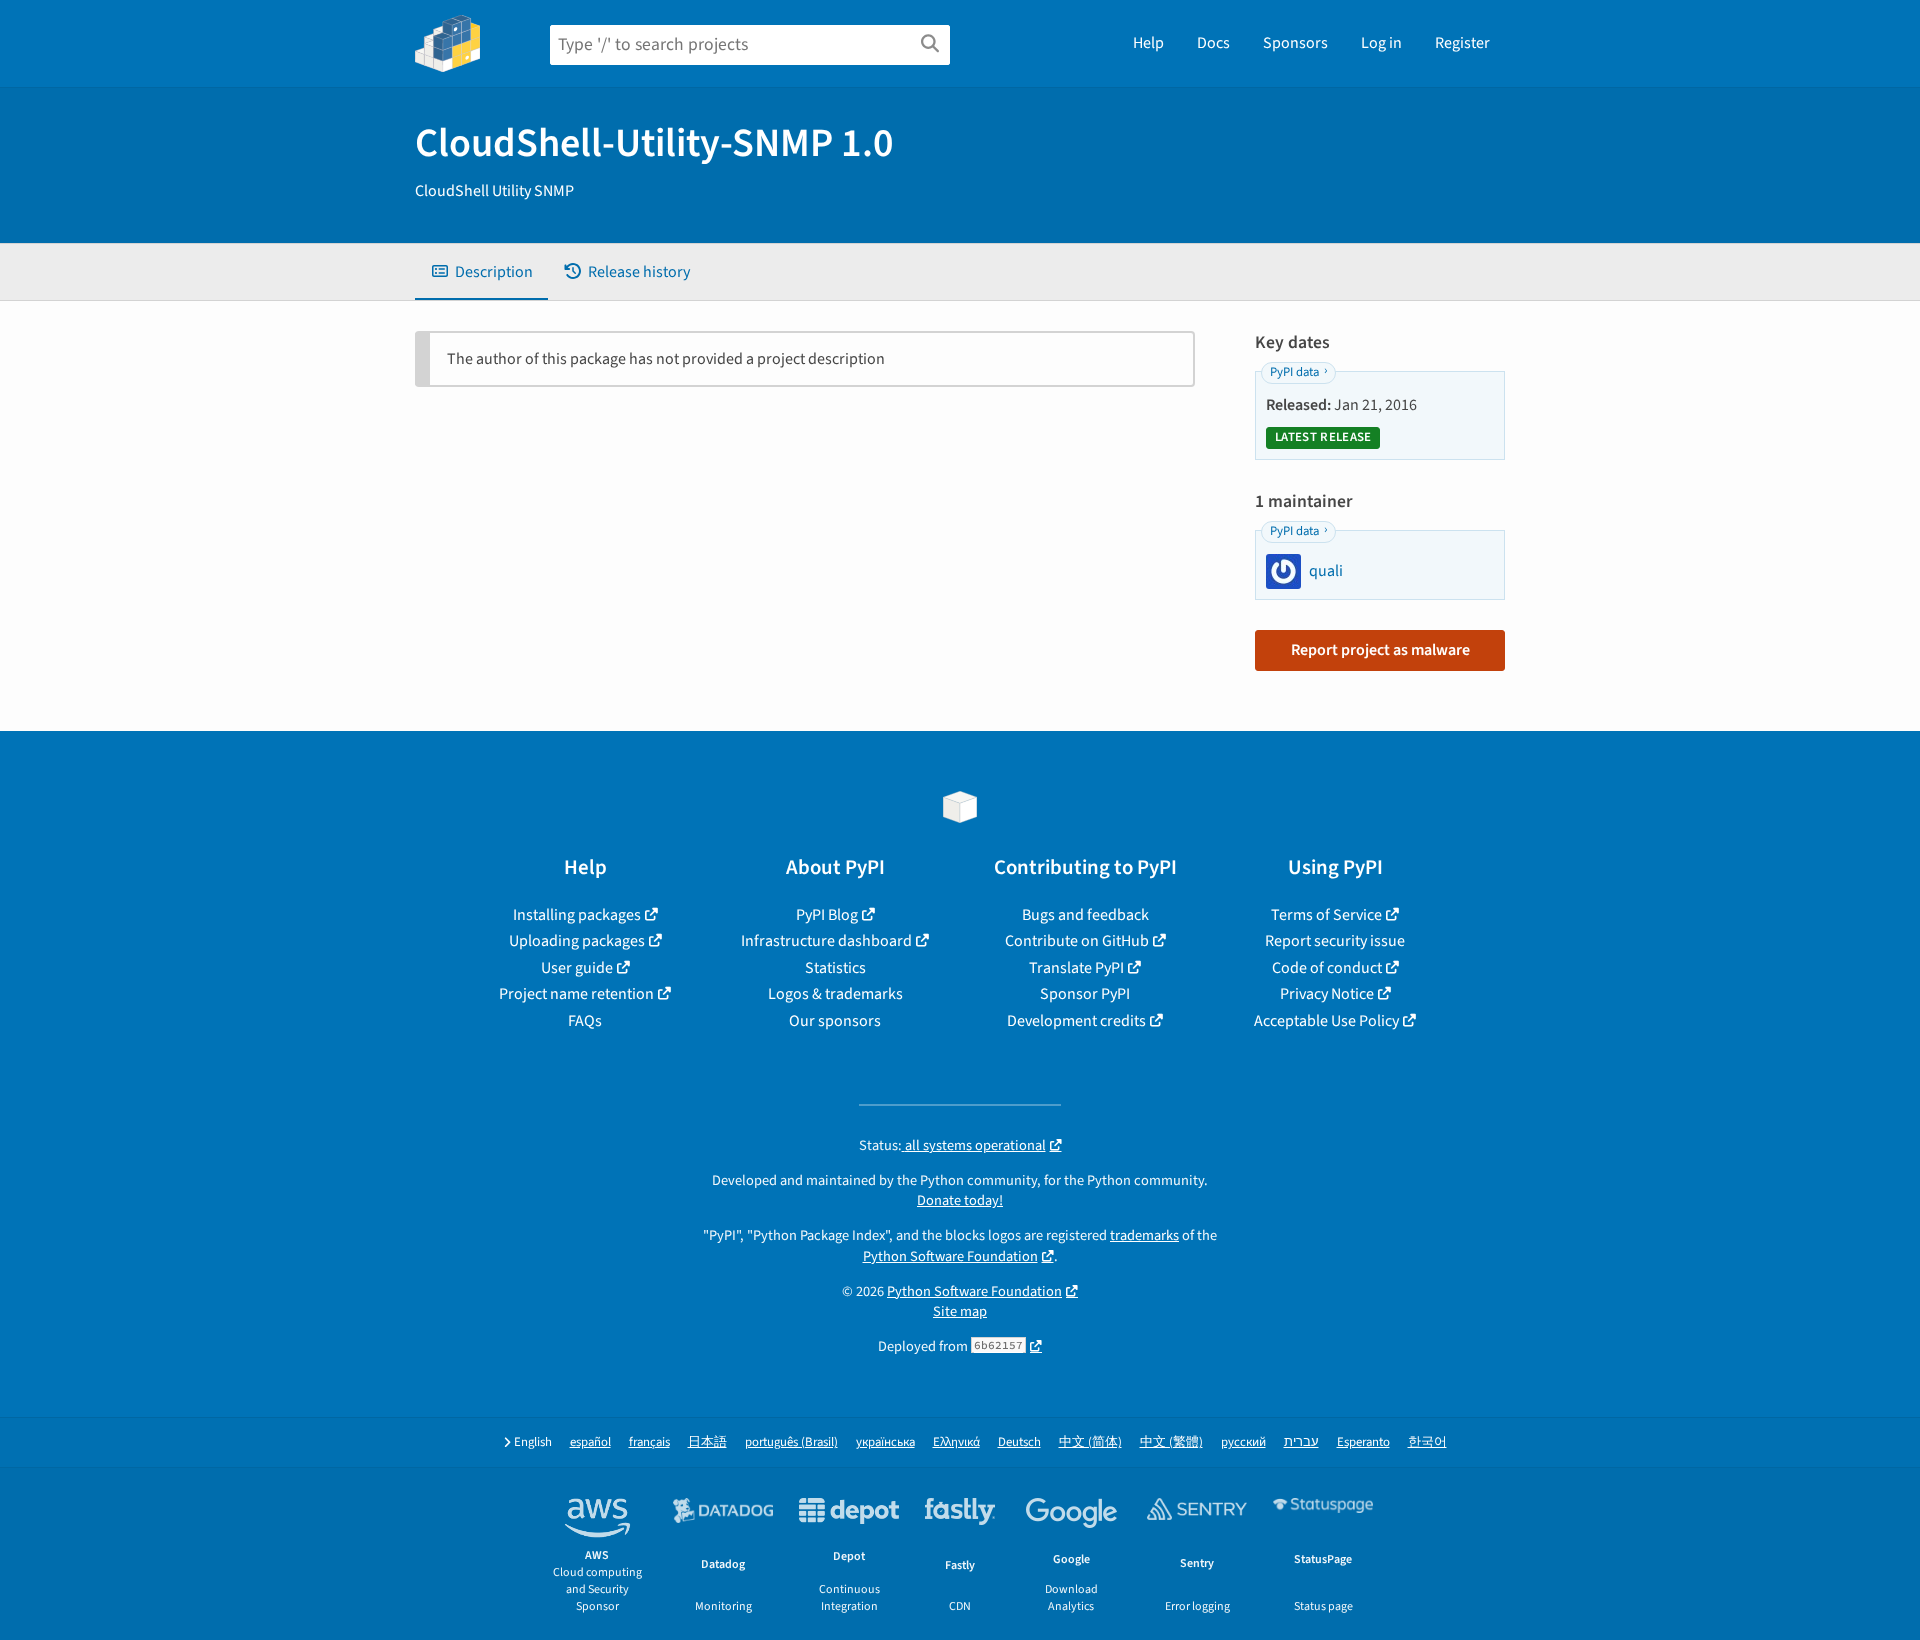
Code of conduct (1327, 968)
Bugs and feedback (1085, 915)
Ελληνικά (956, 1442)
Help (1148, 43)
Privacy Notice (1327, 994)
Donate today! (960, 1200)
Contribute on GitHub (1077, 941)
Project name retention (576, 994)
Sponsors (1295, 43)
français (649, 1442)
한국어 (1427, 1442)
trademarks (1144, 1235)
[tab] (481, 272)
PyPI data (1294, 372)
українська (885, 1442)
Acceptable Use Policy (1326, 1021)
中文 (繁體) (1171, 1442)
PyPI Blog (827, 915)
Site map (960, 1311)
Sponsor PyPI (1085, 994)
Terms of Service (1326, 915)
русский (1243, 1442)
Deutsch (1019, 1442)
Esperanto (1363, 1442)
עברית (1301, 1442)
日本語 (707, 1442)
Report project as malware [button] (1380, 650)
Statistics (835, 968)
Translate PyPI (1076, 968)
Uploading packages (577, 941)
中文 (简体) (1090, 1442)
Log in (1381, 43)
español (590, 1442)
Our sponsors (835, 1021)
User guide (577, 968)
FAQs (585, 1021)
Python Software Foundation (950, 1256)
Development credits (1076, 1021)
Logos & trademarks (835, 994)
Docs (1213, 43)
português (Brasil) (791, 1442)
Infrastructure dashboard (826, 941)
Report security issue (1335, 941)
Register (1462, 43)
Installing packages (577, 915)
